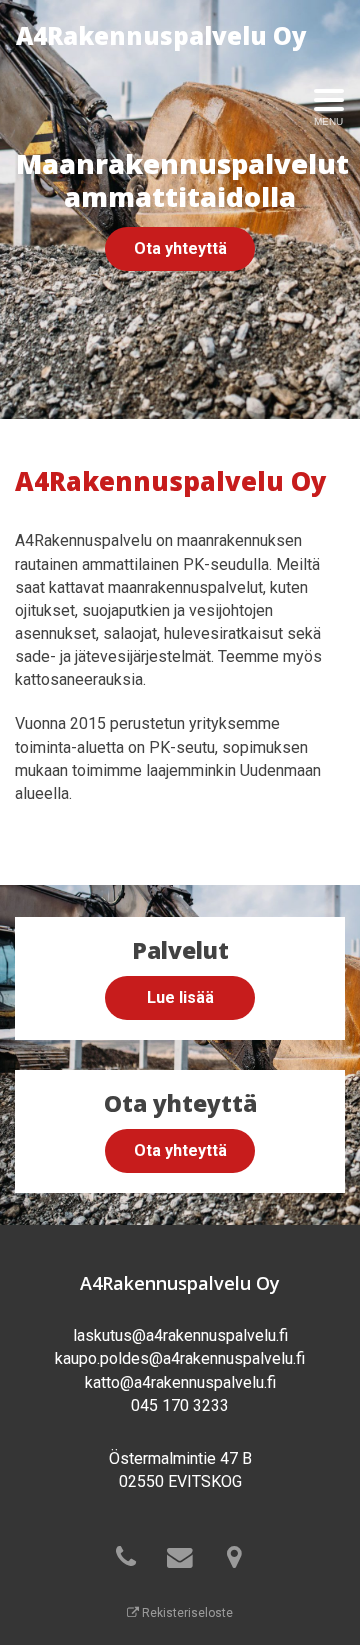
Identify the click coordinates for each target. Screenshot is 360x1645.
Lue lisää (180, 997)
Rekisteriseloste (186, 1613)
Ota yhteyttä (180, 248)
